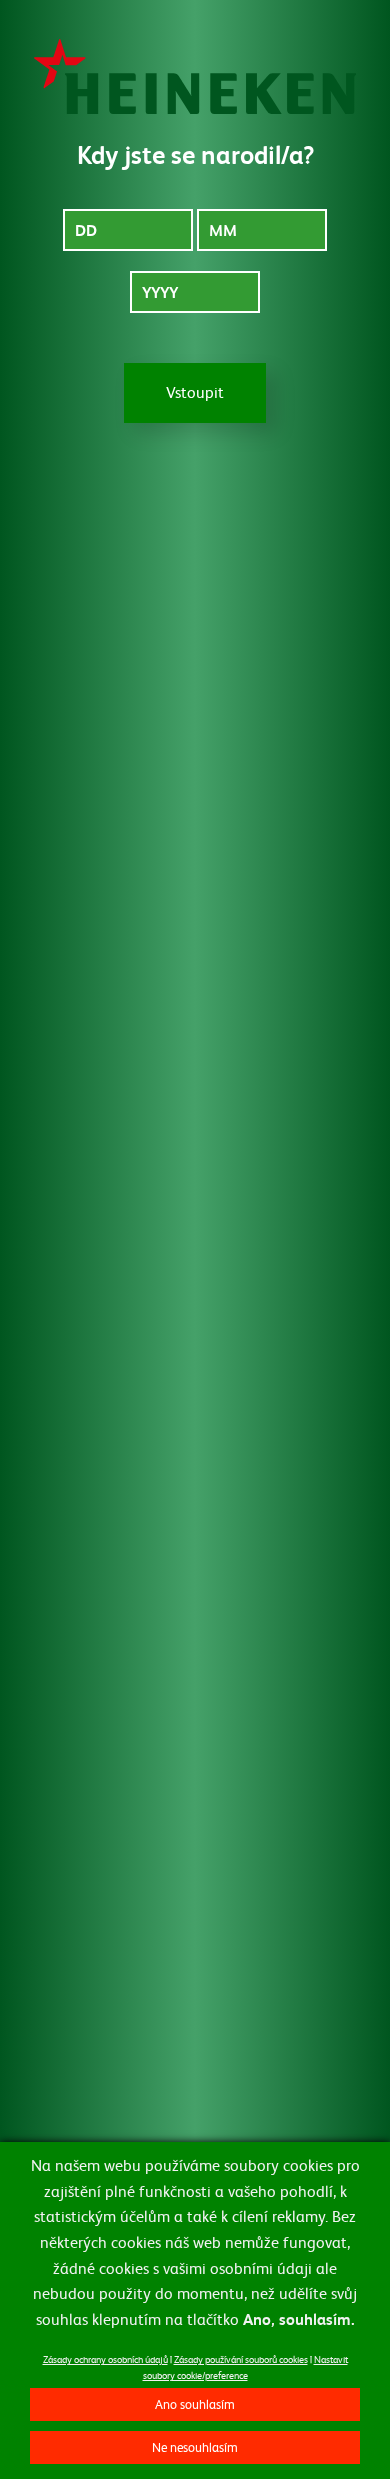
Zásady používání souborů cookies (241, 2358)
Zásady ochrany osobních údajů (105, 2358)
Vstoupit (195, 391)
